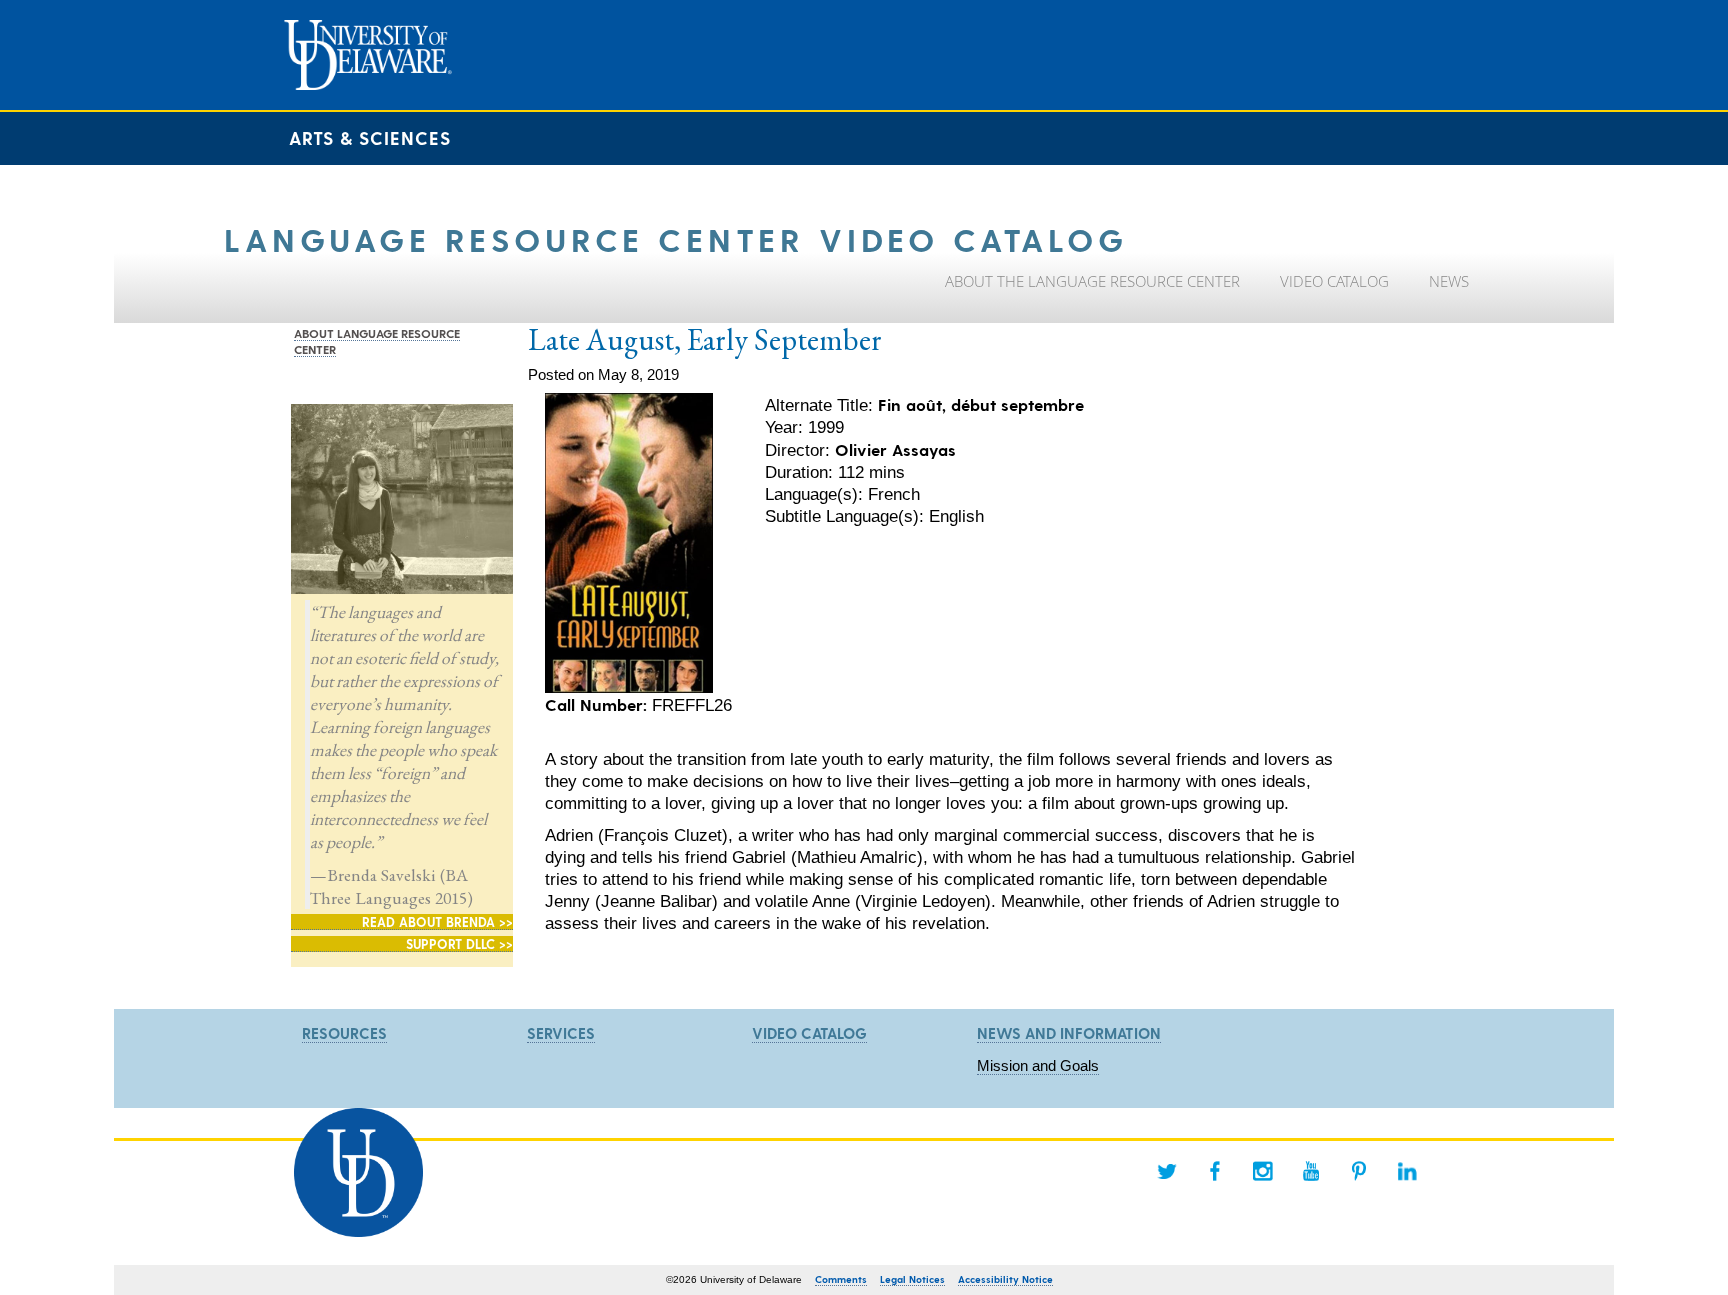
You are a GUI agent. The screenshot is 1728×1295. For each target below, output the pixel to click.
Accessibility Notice (1005, 1279)
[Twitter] (1167, 1171)
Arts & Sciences (370, 137)
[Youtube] (1311, 1171)
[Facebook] (1215, 1171)
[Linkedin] (1407, 1171)
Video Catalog (809, 1033)
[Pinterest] (1359, 1171)
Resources (344, 1033)
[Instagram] (1263, 1171)
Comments (841, 1279)
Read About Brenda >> (437, 921)
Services (561, 1033)
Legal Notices (912, 1279)
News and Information (1069, 1033)
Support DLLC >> (459, 943)
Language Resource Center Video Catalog (676, 238)
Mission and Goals (1038, 1065)
